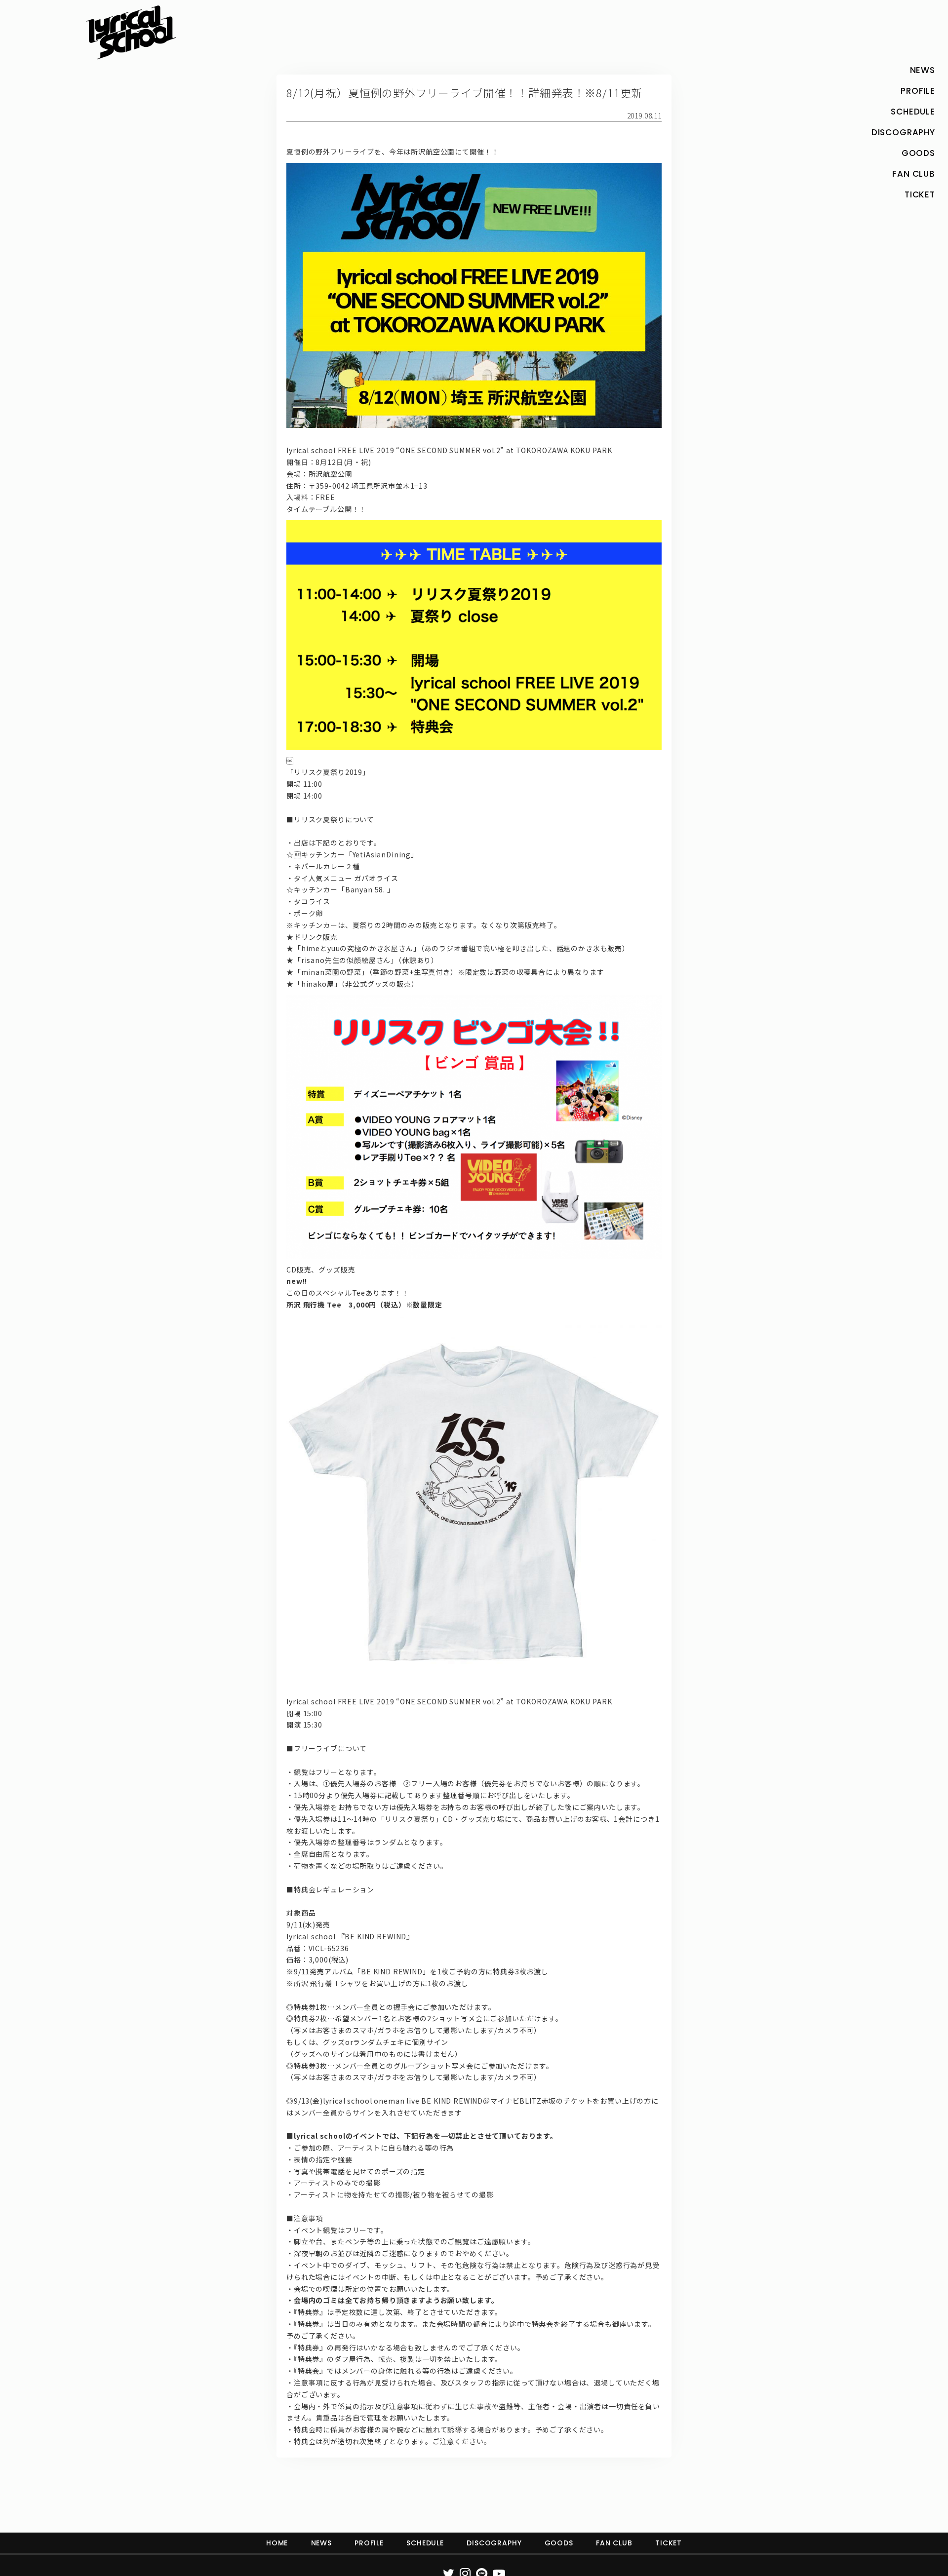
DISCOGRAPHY (494, 2543)
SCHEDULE (425, 2543)
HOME (277, 2543)
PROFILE (369, 2543)
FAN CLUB (614, 2543)
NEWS (321, 2543)
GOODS (559, 2543)
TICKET (669, 2543)
